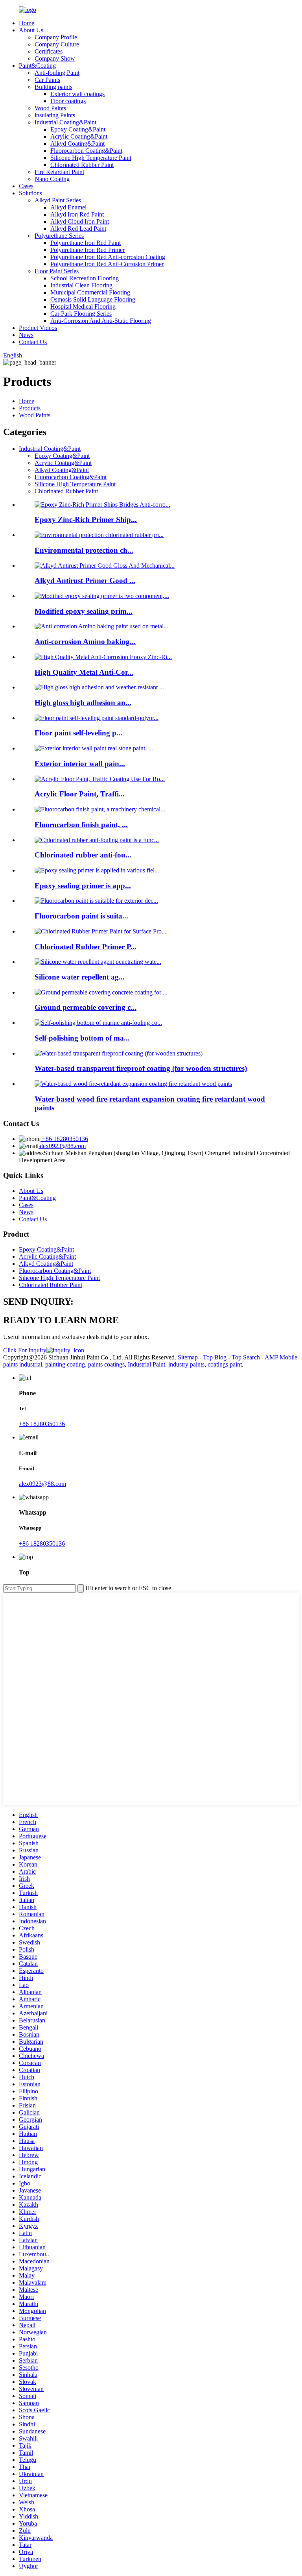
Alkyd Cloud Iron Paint (80, 221)
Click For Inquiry (25, 1350)
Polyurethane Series (59, 236)
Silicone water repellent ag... (80, 977)
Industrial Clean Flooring (81, 285)
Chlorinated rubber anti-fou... (83, 855)
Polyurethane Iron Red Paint (86, 243)
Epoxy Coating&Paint (78, 129)
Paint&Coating (37, 66)
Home (27, 23)
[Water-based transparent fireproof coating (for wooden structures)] (119, 1053)
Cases (26, 186)
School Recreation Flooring (85, 278)
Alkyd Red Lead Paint (78, 229)
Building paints (53, 87)
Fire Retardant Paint (59, 172)
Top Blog (215, 1357)
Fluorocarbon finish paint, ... (81, 825)
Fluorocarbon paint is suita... (81, 916)
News (26, 335)
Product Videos (38, 328)
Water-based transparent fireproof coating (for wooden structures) (141, 1068)
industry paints (186, 1364)
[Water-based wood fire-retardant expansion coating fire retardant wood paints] (133, 1084)
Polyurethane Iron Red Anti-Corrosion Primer (107, 264)
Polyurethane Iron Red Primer (87, 250)
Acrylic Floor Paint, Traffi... (80, 794)
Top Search (247, 1357)
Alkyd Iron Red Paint (77, 214)
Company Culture (57, 44)
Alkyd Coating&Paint (77, 144)
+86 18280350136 (64, 1139)
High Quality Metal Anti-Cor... (84, 672)
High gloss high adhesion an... (83, 703)
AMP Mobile (281, 1357)
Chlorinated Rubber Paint (82, 165)
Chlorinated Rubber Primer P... (86, 947)
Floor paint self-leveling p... (78, 733)
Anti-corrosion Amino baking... (85, 642)
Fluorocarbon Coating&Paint (86, 151)
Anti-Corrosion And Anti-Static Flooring (101, 321)
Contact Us (33, 342)
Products (30, 408)
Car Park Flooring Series (81, 314)
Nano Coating (52, 179)
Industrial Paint (146, 1364)
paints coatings (106, 1364)
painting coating (65, 1364)
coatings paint (225, 1364)
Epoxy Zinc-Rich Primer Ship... (86, 519)
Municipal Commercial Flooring (90, 292)
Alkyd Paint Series (58, 200)
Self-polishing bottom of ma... (82, 1038)
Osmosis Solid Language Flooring (93, 299)
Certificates (49, 51)
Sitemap (188, 1357)
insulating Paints (55, 115)
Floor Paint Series (57, 271)
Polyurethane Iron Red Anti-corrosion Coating (108, 257)
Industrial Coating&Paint (65, 122)
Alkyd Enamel (68, 207)
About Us (31, 30)
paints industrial (23, 1364)
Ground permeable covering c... (86, 1007)
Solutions (30, 193)
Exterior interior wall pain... (80, 764)
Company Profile (56, 37)
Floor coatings (68, 101)
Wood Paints (50, 108)
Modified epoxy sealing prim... (84, 611)
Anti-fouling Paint (57, 73)
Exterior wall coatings (77, 94)
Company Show (55, 58)
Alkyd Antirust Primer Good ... (85, 581)
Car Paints (47, 80)
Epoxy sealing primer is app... (83, 886)
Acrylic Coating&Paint (79, 136)
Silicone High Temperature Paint (91, 158)
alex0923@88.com (62, 1146)
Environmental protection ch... (84, 550)
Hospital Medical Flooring (83, 306)
